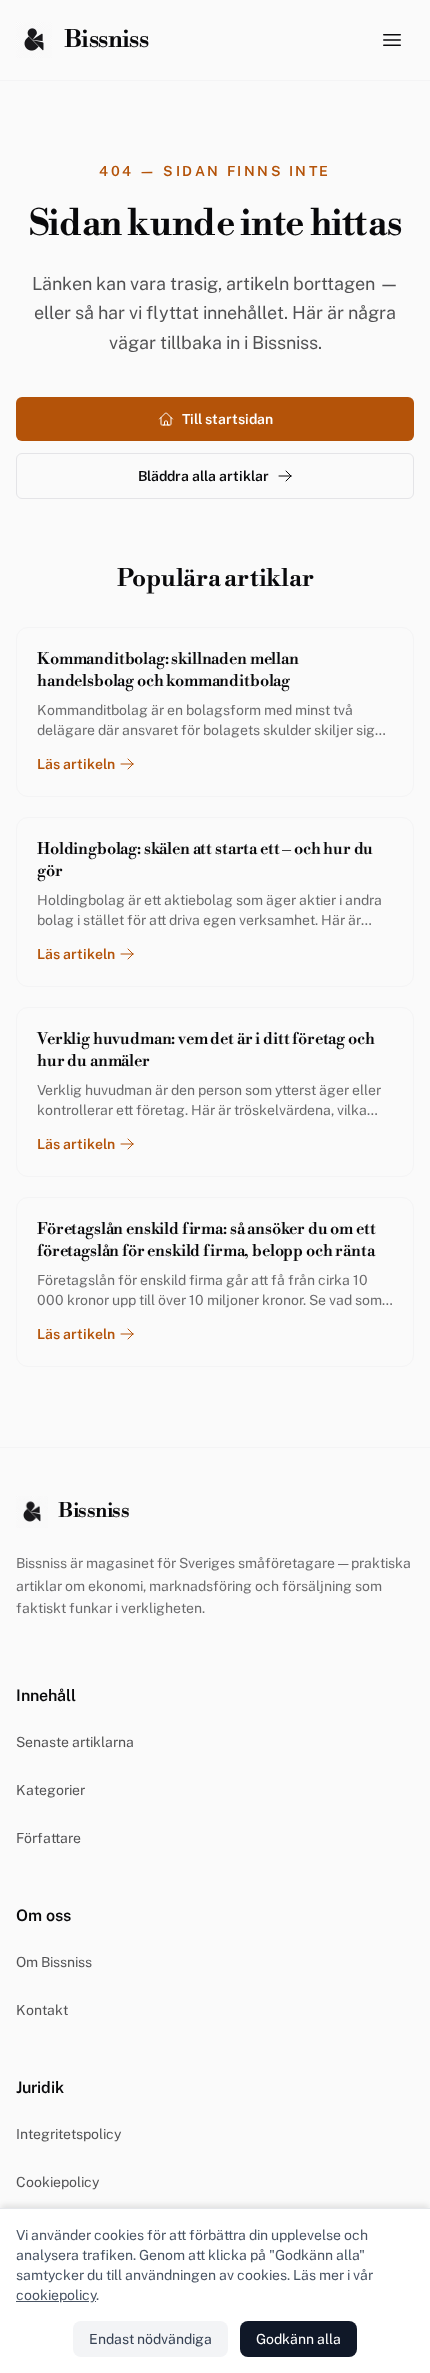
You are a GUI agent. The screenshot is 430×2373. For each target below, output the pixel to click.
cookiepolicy (56, 2295)
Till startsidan (227, 419)
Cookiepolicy (57, 2182)
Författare (48, 1838)
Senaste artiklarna (75, 1742)
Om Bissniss (54, 1962)
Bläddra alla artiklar (203, 476)
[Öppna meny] (392, 40)
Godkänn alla (298, 2339)
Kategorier (50, 1790)
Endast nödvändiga (150, 2339)
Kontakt (42, 2010)
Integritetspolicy (68, 2134)
